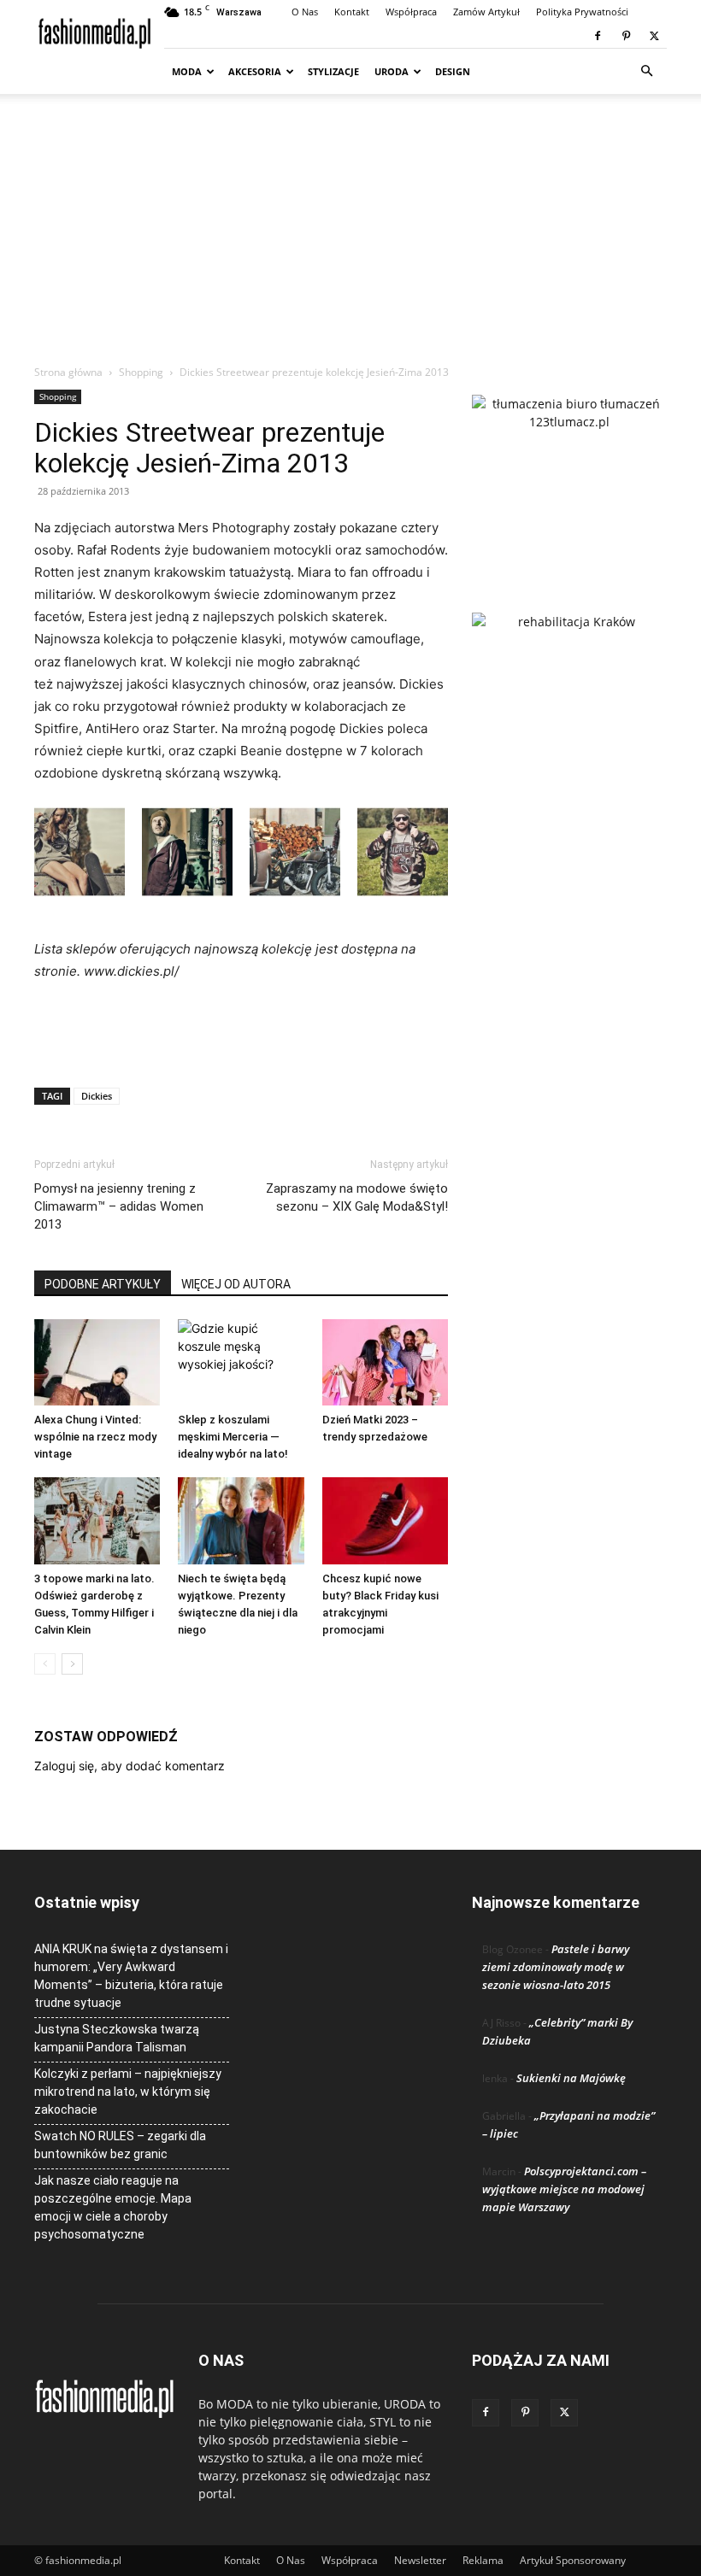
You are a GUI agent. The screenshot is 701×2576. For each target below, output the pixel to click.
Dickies (97, 1096)
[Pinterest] (626, 36)
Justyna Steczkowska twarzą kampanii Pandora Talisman (117, 2038)
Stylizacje (333, 71)
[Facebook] (598, 36)
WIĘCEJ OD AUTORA (236, 1284)
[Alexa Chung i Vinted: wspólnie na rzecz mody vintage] (97, 1362)
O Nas (305, 12)
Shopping (141, 372)
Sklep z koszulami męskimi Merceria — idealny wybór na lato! (233, 1437)
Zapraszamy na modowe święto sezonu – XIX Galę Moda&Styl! (357, 1197)
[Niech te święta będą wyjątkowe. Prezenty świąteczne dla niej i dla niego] (241, 1520)
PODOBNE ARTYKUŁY (103, 1284)
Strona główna (68, 372)
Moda (187, 71)
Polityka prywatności (582, 12)
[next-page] (72, 1664)
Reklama (483, 2560)
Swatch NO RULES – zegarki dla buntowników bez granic (120, 2145)
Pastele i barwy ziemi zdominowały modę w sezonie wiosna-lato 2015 (556, 1967)
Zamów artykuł (486, 12)
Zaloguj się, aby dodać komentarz (130, 1766)
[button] (646, 71)
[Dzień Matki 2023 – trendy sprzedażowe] (385, 1362)
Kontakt (352, 12)
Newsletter (420, 2560)
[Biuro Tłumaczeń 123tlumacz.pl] (569, 476)
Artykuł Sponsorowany (573, 2560)
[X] (654, 36)
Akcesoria (255, 71)
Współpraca (411, 12)
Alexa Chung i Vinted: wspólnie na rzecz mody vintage (95, 1437)
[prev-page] (45, 1664)
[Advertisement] (350, 236)
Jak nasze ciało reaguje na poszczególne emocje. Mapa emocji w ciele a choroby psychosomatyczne (113, 2207)
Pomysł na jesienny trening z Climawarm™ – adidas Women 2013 (119, 1206)
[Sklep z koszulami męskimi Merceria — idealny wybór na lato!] (241, 1362)
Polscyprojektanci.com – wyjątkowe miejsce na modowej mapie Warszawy (564, 2189)
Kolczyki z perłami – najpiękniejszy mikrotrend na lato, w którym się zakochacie (128, 2092)
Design (453, 71)
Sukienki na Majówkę (571, 2078)
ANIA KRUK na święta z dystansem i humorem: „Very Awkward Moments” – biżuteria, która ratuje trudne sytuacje (131, 1976)
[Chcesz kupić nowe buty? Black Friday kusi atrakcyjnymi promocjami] (385, 1520)
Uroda (392, 71)
